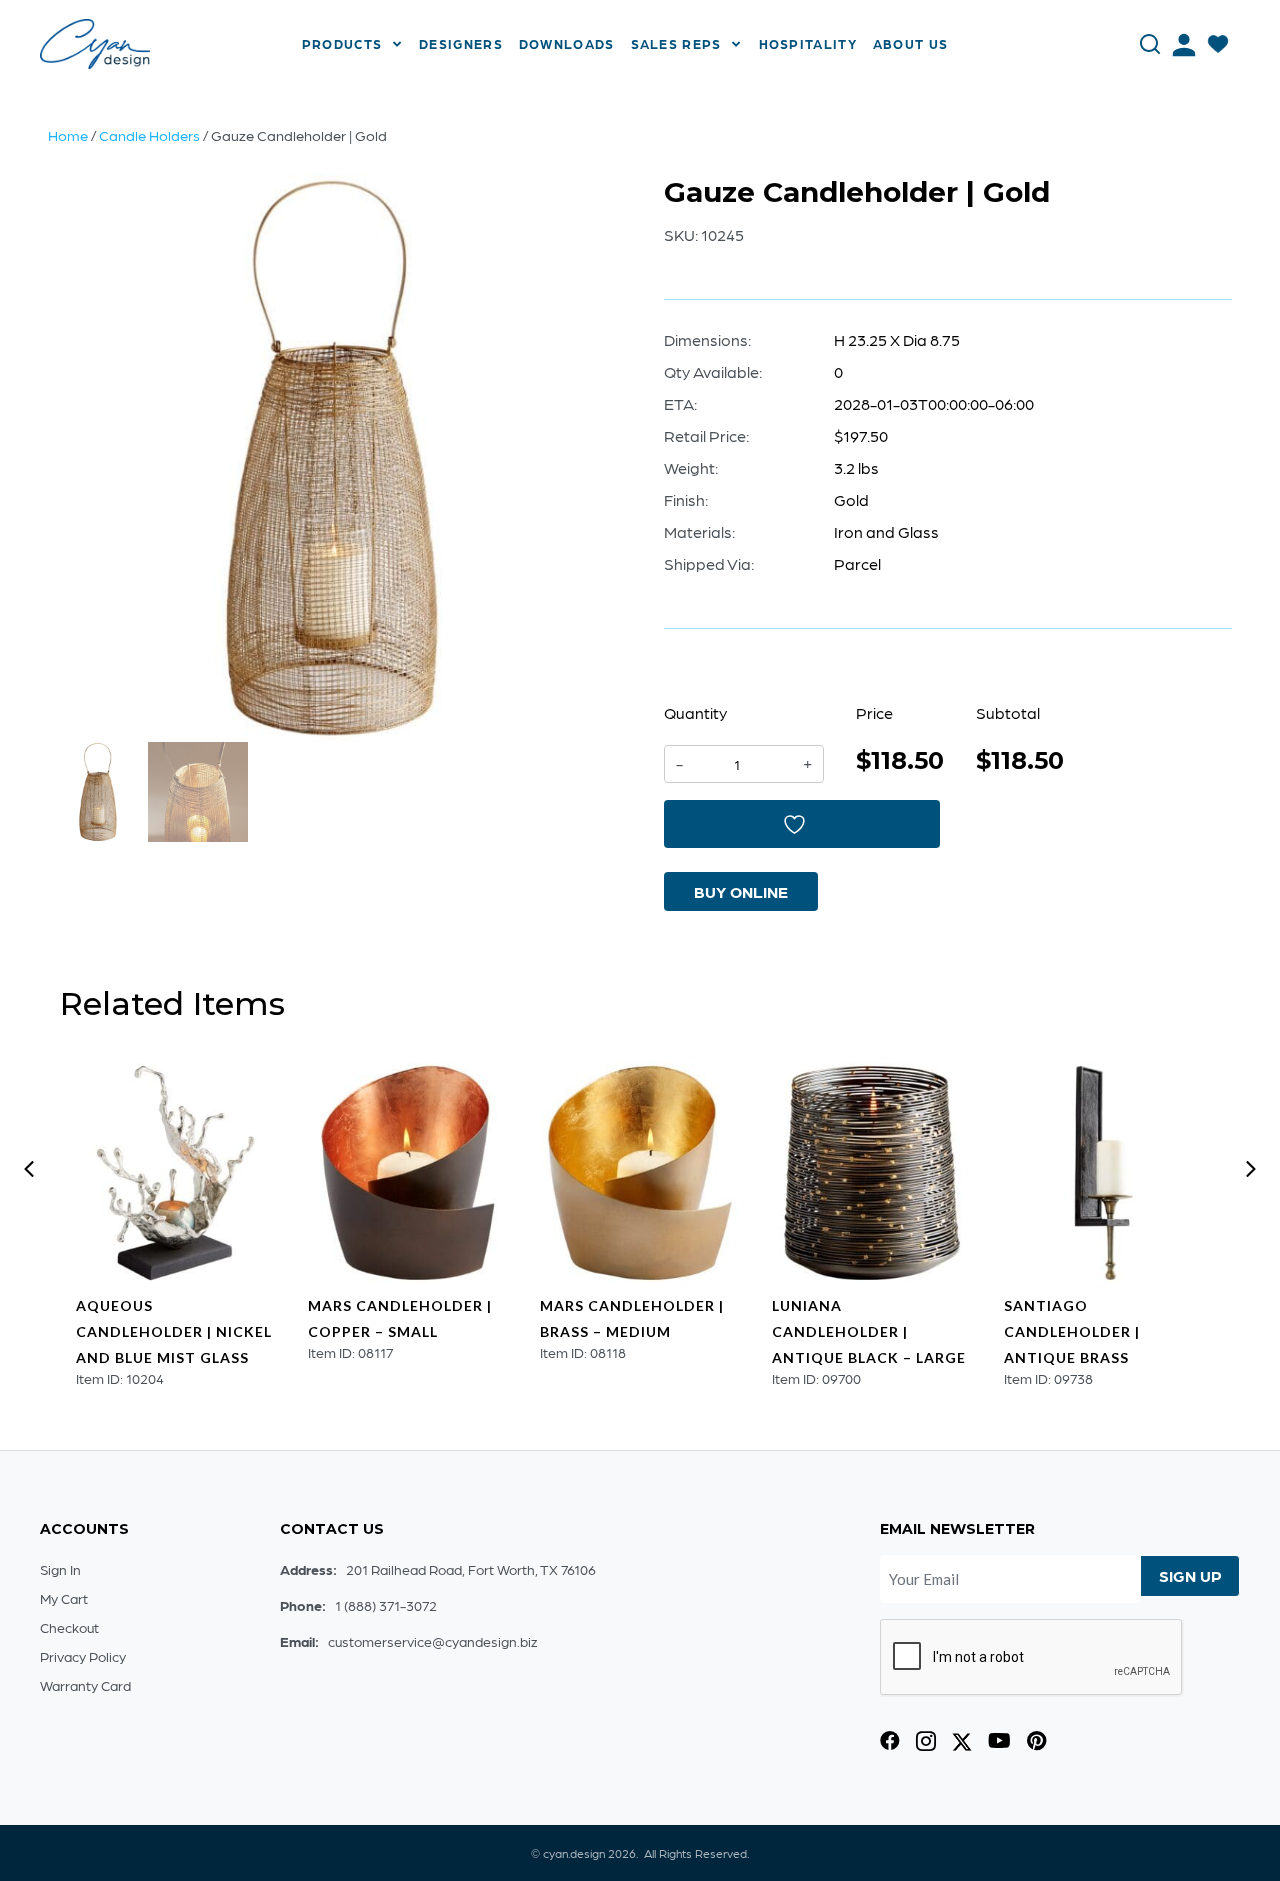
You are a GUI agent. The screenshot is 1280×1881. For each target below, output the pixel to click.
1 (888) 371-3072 (386, 1605)
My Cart (64, 1598)
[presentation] (29, 1169)
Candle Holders (149, 135)
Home (68, 135)
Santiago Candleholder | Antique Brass (1072, 1331)
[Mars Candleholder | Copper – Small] (408, 1173)
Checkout (69, 1627)
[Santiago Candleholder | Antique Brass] (1104, 1173)
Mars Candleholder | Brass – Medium (632, 1318)
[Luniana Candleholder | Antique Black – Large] (872, 1173)
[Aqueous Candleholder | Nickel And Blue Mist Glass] (176, 1173)
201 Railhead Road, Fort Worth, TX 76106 (471, 1569)
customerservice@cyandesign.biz (432, 1641)
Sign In (60, 1569)
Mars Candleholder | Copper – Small (400, 1318)
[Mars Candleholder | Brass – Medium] (640, 1173)
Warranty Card (85, 1685)
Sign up (1190, 1575)
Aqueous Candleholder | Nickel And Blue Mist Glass (174, 1331)
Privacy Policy (83, 1656)
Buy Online (741, 891)
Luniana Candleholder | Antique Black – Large (869, 1331)
